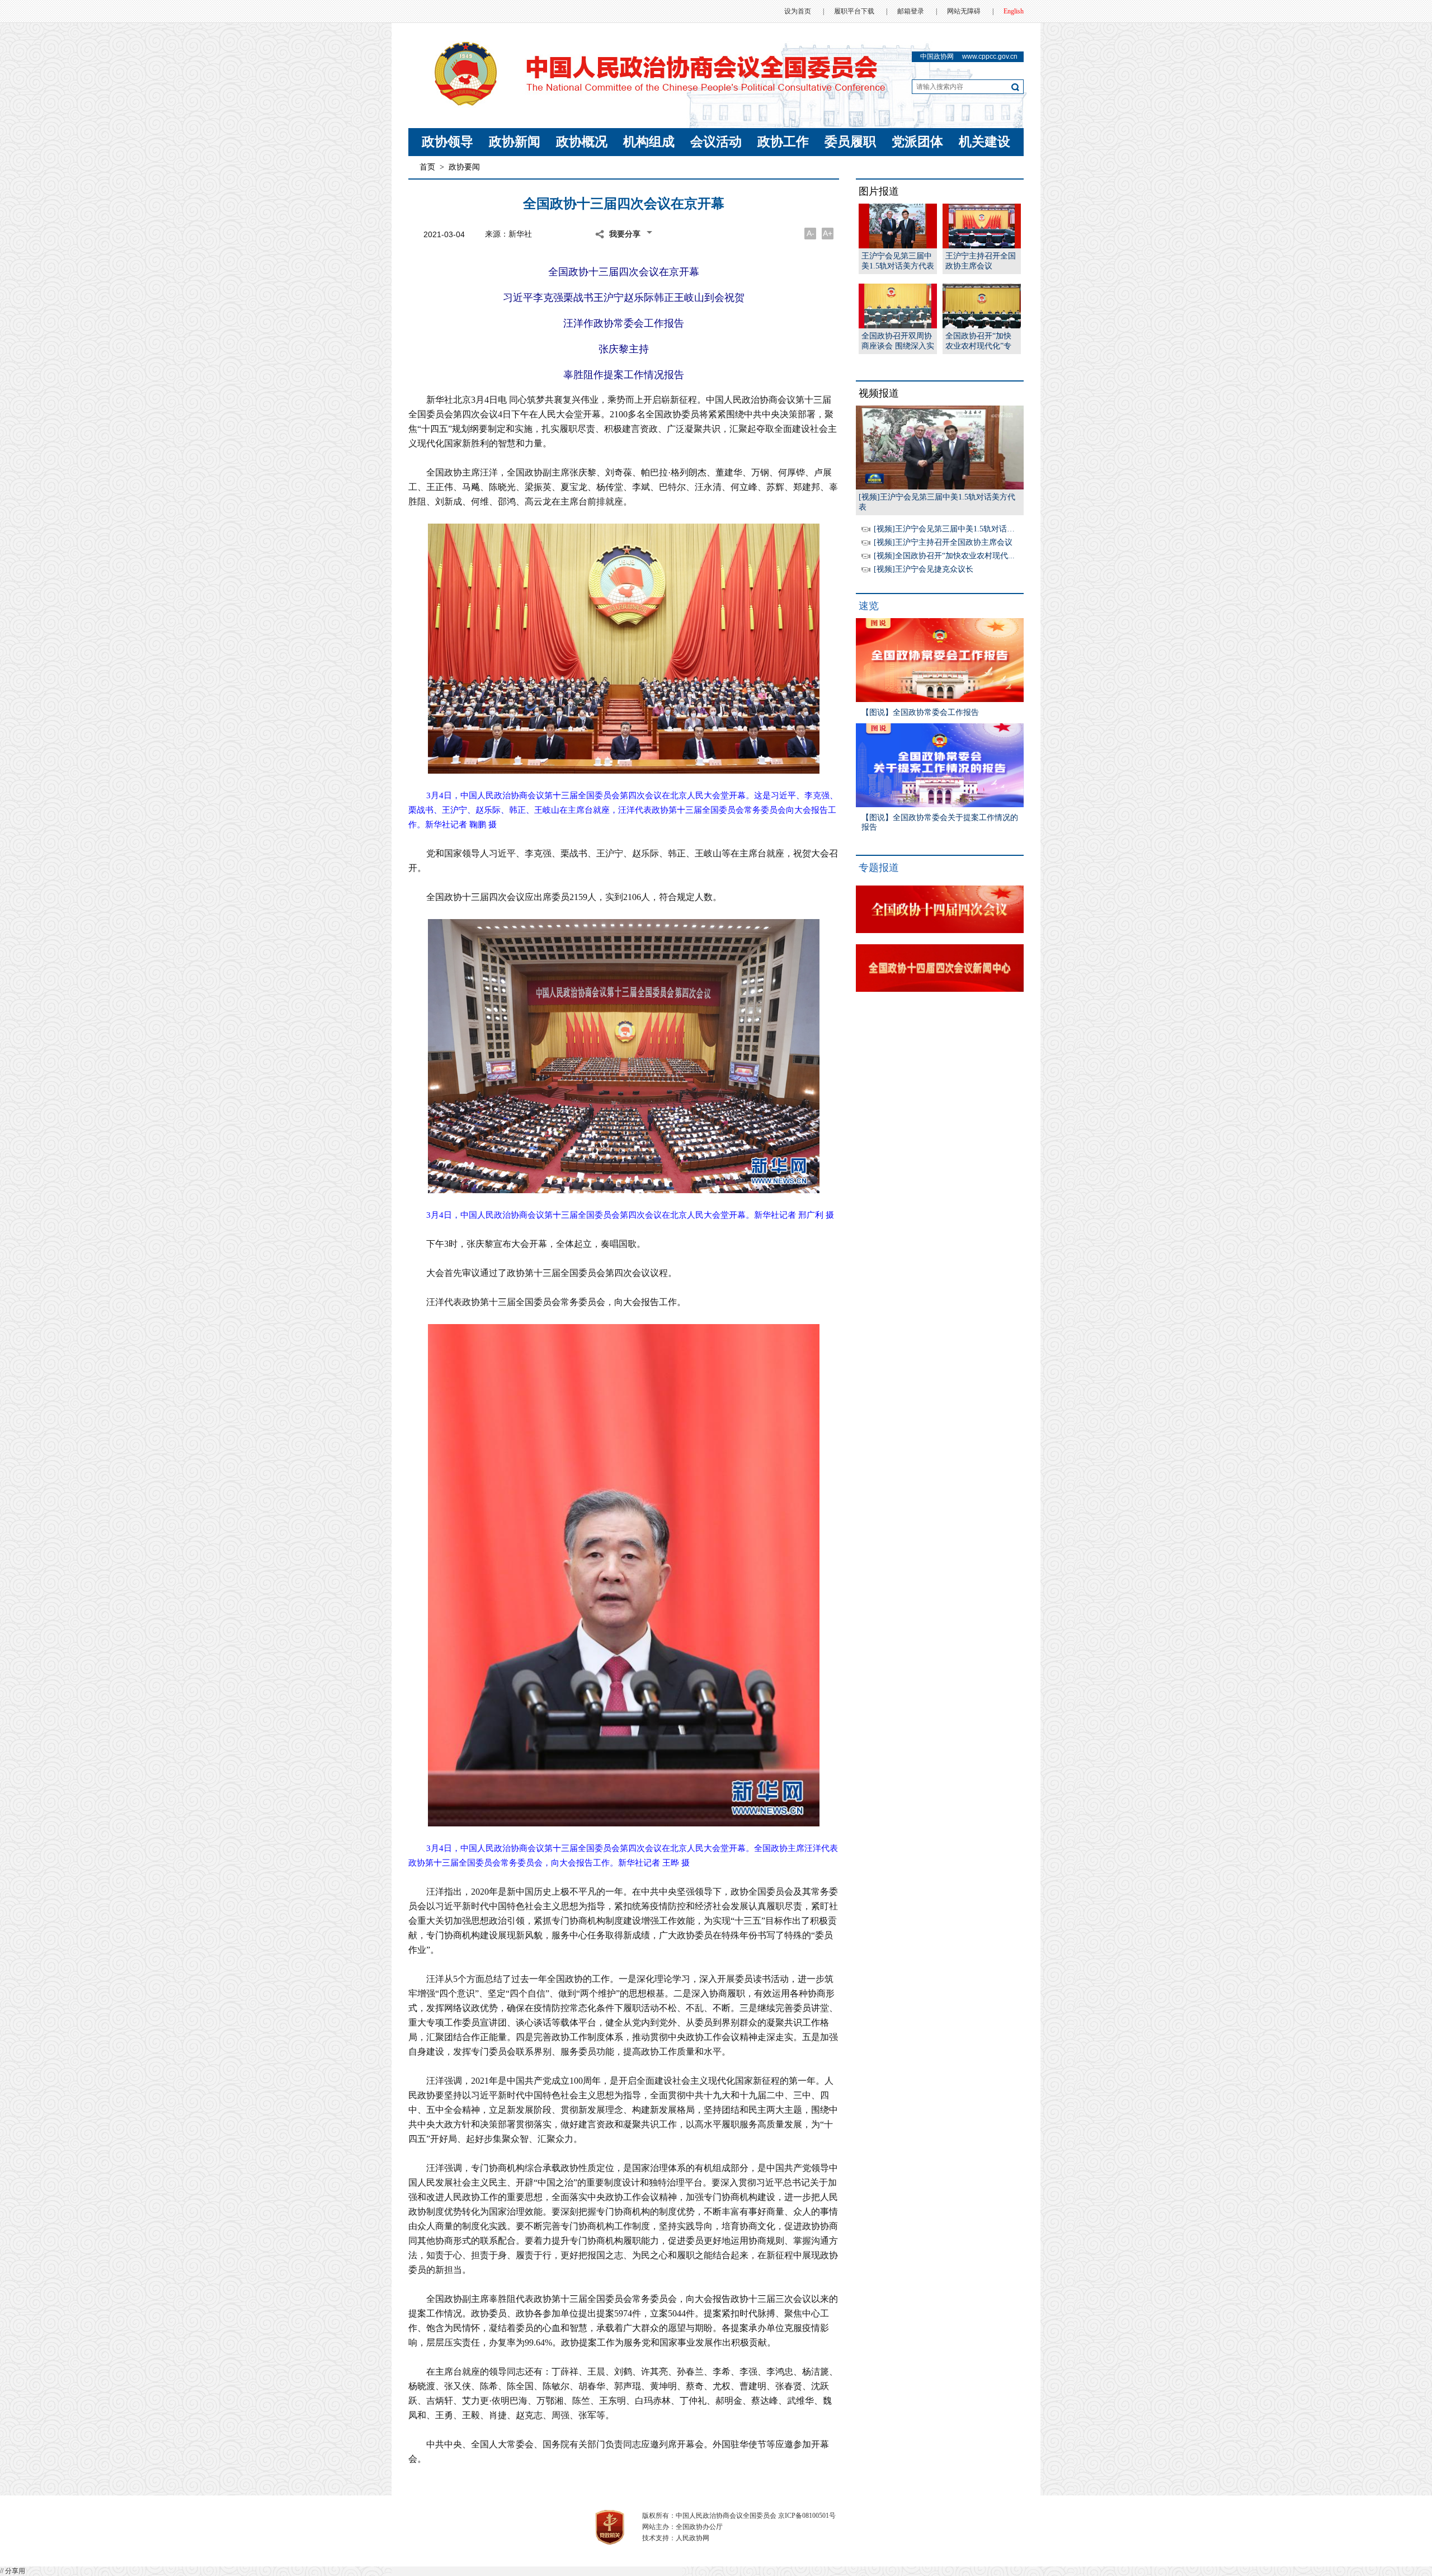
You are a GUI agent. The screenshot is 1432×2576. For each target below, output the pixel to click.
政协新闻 (515, 142)
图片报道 (879, 191)
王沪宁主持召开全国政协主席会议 (981, 261)
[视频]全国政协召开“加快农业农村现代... (944, 556)
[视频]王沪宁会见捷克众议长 (924, 569)
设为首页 (798, 11)
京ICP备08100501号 (807, 2516)
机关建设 (984, 142)
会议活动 (716, 142)
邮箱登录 (911, 11)
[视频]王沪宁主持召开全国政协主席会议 (943, 542)
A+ (828, 233)
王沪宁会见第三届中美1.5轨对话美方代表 (898, 261)
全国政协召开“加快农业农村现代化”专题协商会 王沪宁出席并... (982, 342)
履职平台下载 (854, 11)
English (1014, 11)
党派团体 (917, 142)
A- (811, 233)
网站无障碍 (964, 11)
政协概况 (582, 142)
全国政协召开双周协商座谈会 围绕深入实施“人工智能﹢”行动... (898, 342)
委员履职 (850, 142)
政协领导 (447, 142)
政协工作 (783, 142)
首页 (427, 167)
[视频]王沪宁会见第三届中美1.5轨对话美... (948, 529)
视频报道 (879, 393)
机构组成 (649, 142)
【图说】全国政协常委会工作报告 (920, 712)
